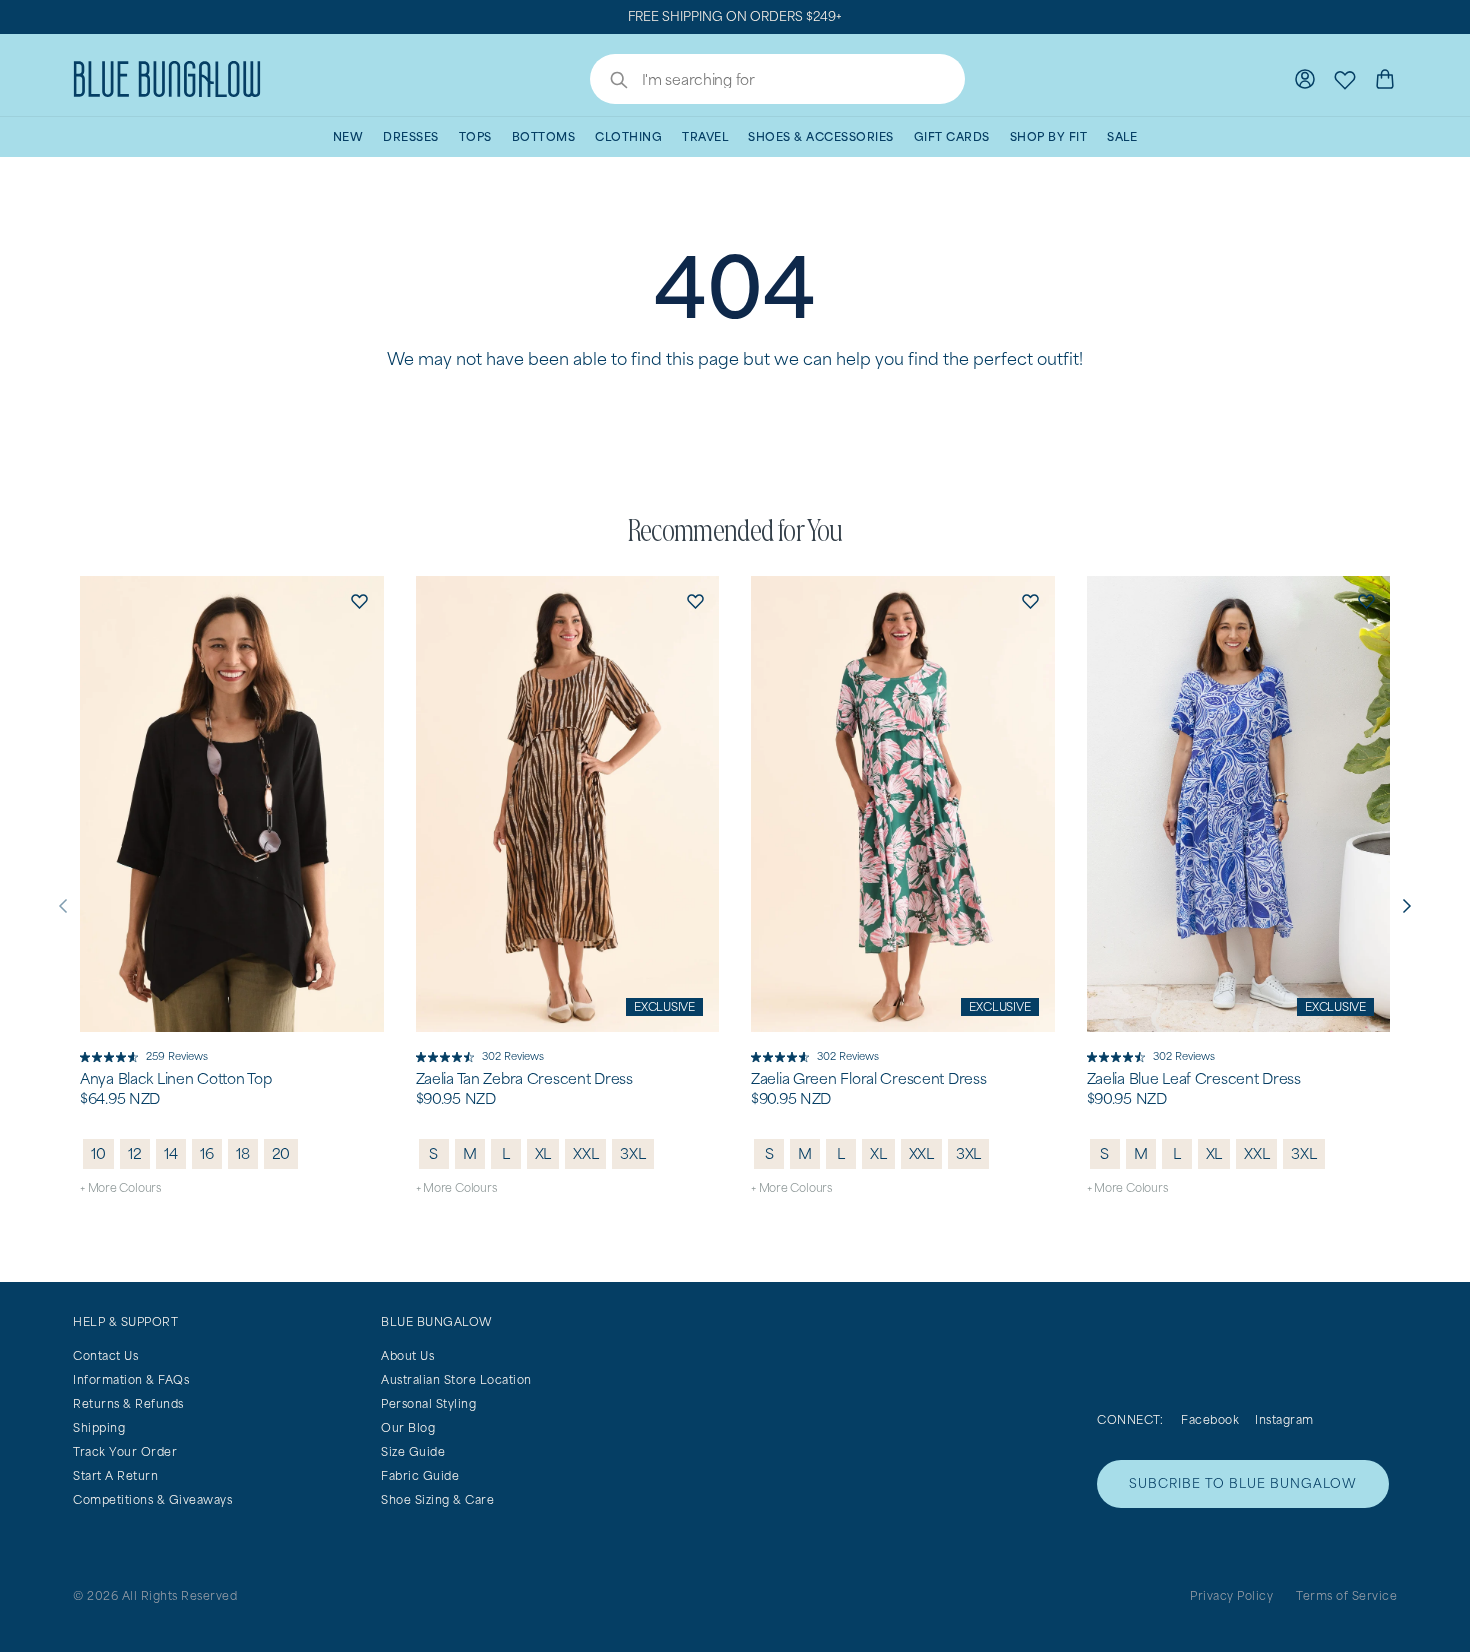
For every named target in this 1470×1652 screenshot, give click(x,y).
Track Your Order (125, 1451)
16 (207, 1153)
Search (609, 82)
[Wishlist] (1345, 79)
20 (281, 1153)
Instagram (1284, 1419)
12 (135, 1153)
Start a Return (115, 1475)
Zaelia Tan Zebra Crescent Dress (524, 1079)
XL (543, 1153)
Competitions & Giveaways (152, 1499)
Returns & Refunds (128, 1403)
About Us (407, 1355)
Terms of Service (1346, 1595)
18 (243, 1153)
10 (98, 1153)
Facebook (1210, 1419)
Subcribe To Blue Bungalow (1243, 1483)
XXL (585, 1153)
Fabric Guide (420, 1475)
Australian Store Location (456, 1379)
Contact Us (105, 1355)
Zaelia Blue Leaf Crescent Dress (1194, 1079)
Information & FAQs (131, 1379)
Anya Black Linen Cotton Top (175, 1079)
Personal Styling (428, 1403)
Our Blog (408, 1427)
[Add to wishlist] (360, 600)
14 (171, 1153)
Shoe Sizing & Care (437, 1499)
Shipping (99, 1427)
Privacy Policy (1231, 1595)
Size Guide (413, 1451)
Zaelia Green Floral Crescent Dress (868, 1079)
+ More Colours (120, 1187)
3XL (632, 1153)
